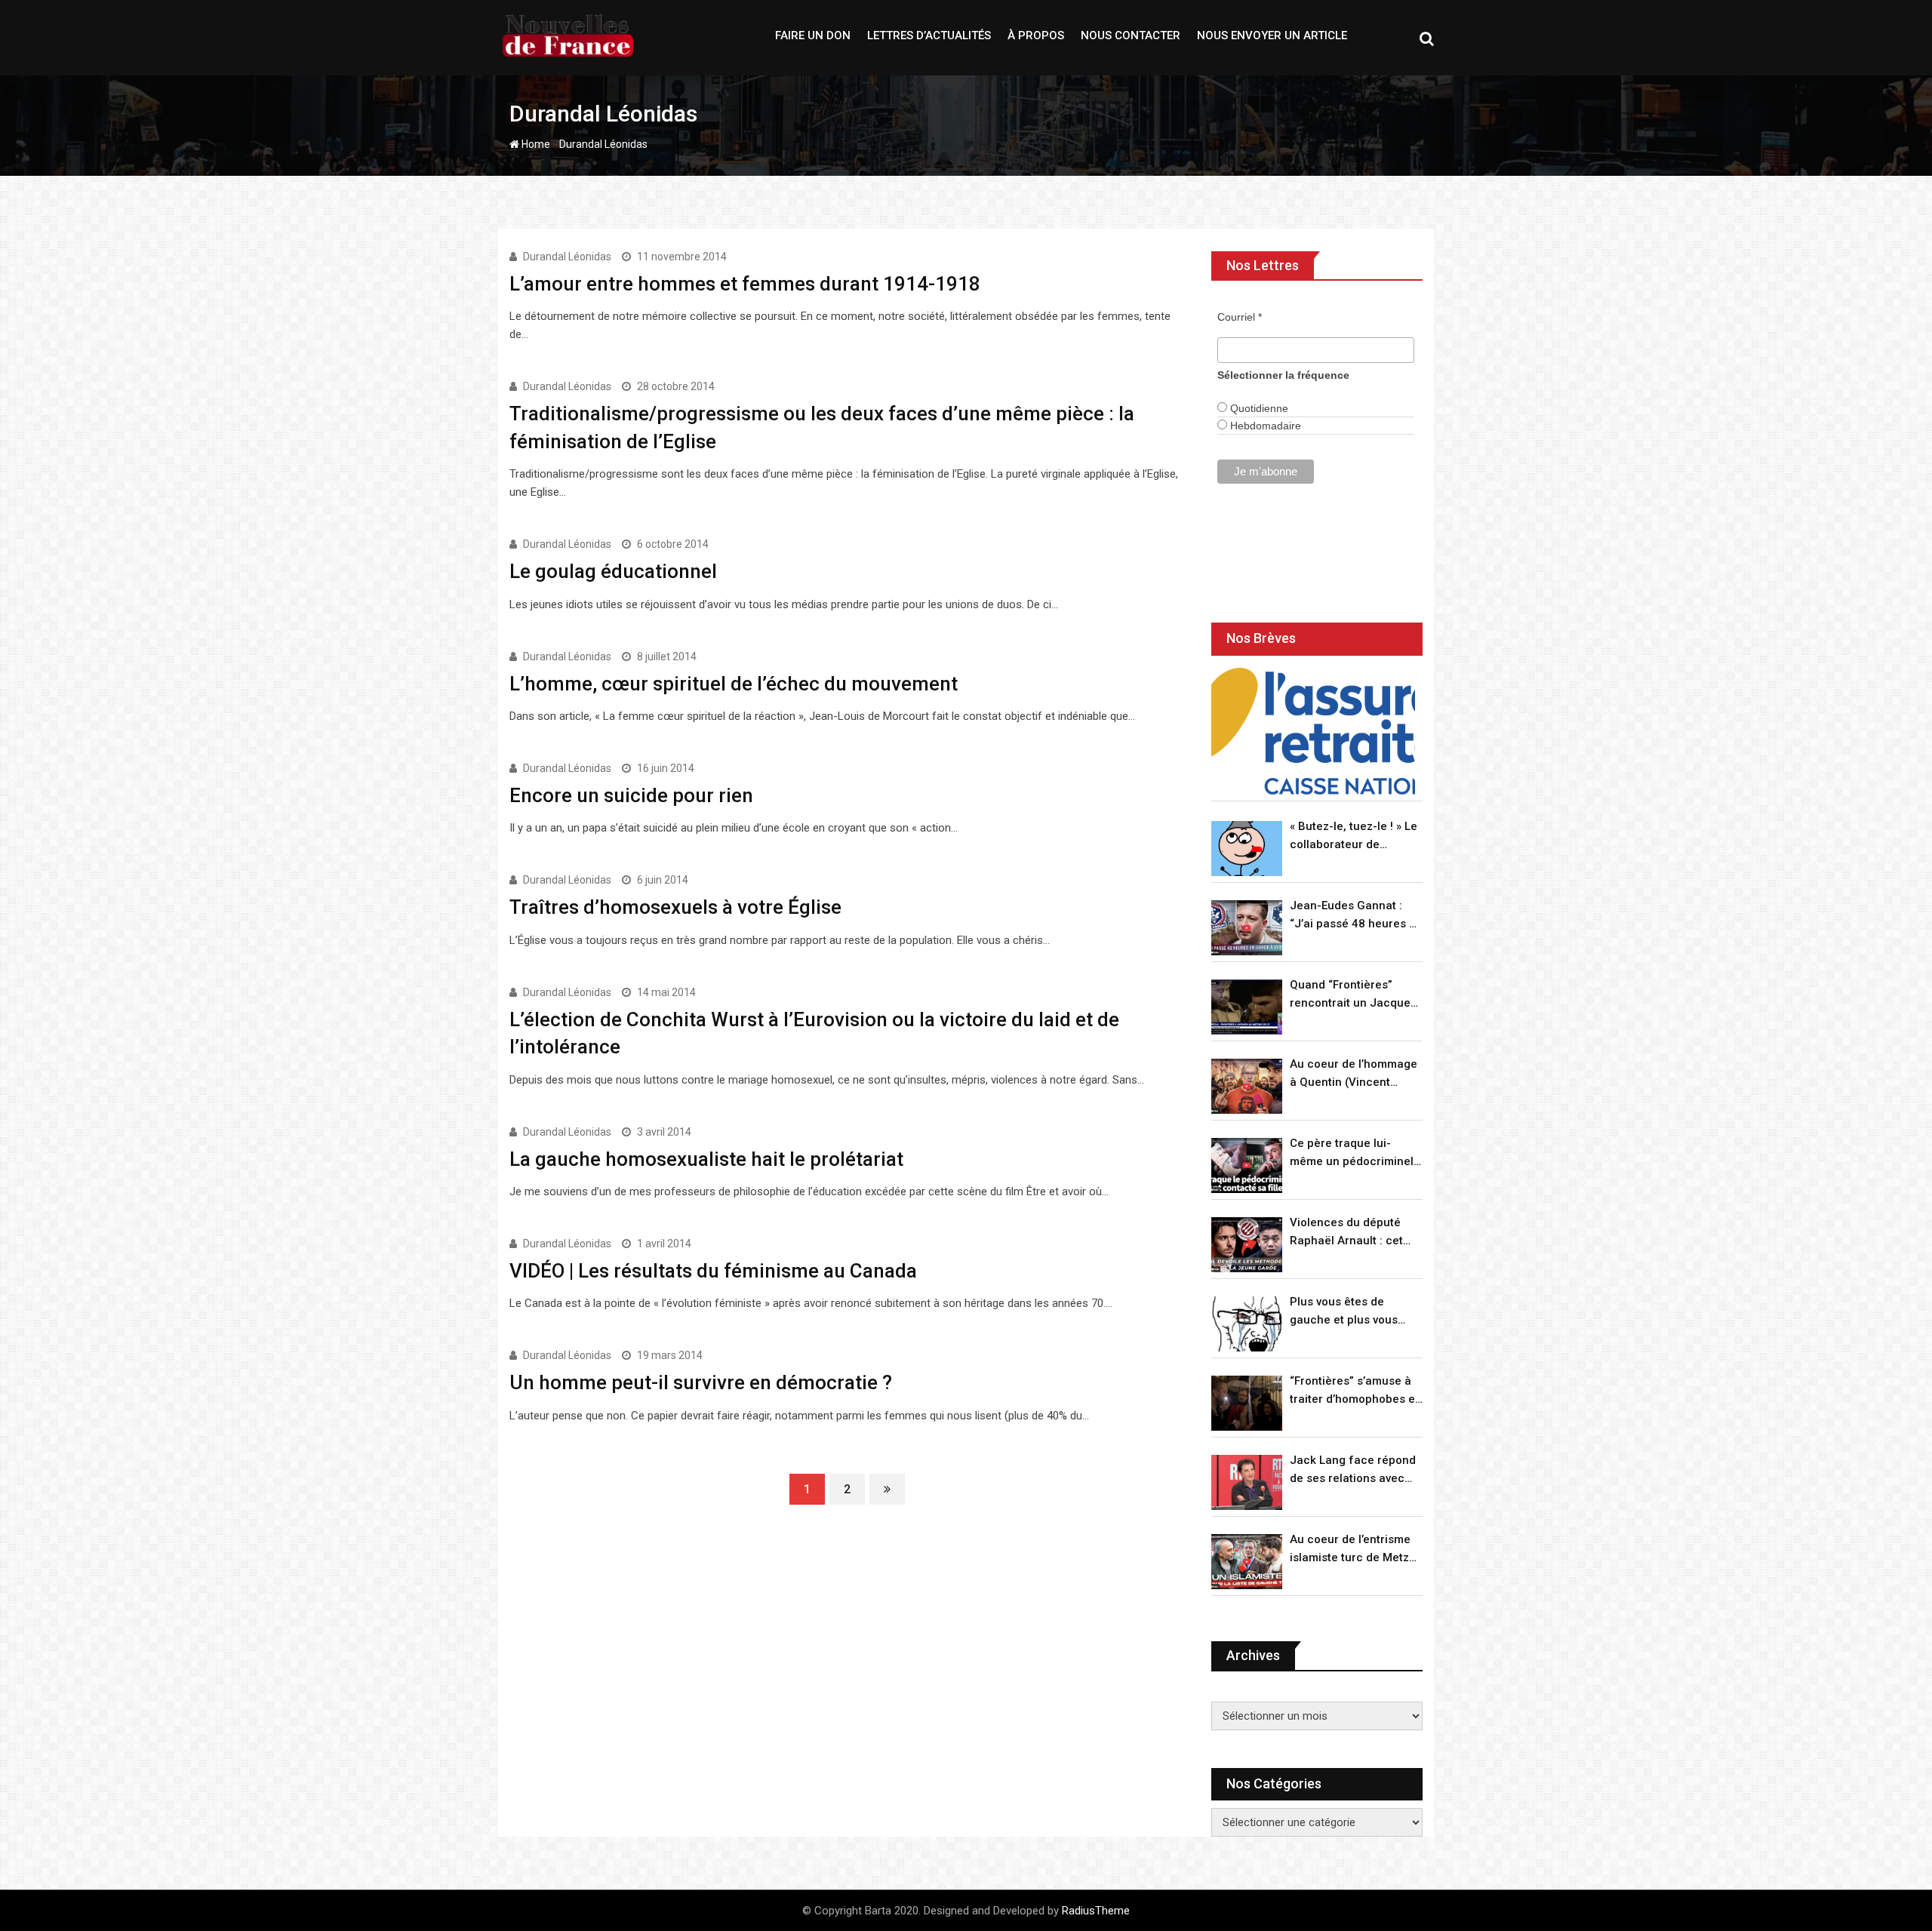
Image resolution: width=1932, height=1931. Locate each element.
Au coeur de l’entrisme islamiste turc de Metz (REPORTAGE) (1350, 1550)
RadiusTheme (1096, 1911)
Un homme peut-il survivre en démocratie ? (701, 1382)
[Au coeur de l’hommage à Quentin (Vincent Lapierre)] (1247, 1086)
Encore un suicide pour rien (631, 795)
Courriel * (1240, 317)
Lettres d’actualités (929, 35)
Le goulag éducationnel (613, 571)
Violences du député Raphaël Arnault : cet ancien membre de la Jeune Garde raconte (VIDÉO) (1347, 1233)
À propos (1036, 35)
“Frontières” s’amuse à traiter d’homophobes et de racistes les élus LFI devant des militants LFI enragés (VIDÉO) (1354, 1391)
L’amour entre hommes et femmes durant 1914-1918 (745, 284)
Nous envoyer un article (1272, 35)
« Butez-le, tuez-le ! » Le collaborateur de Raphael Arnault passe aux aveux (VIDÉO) (1354, 836)
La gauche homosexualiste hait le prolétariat (706, 1159)
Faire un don (813, 35)
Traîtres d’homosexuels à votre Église (675, 907)
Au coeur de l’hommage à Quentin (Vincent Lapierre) (1354, 1074)
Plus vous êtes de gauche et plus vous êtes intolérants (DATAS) (1355, 1312)
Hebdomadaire (1264, 426)
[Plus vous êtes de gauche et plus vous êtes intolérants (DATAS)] (1247, 1324)
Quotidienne (1258, 408)
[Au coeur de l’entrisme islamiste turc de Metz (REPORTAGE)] (1247, 1562)
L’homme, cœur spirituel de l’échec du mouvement (734, 684)
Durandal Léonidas (567, 257)
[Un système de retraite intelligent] (1313, 732)
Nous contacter (1131, 35)
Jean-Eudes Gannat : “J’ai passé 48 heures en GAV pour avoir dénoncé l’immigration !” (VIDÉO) (1356, 916)
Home (535, 144)
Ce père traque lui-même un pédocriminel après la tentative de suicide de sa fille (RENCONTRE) (1352, 1153)
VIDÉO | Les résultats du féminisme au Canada (713, 1271)
